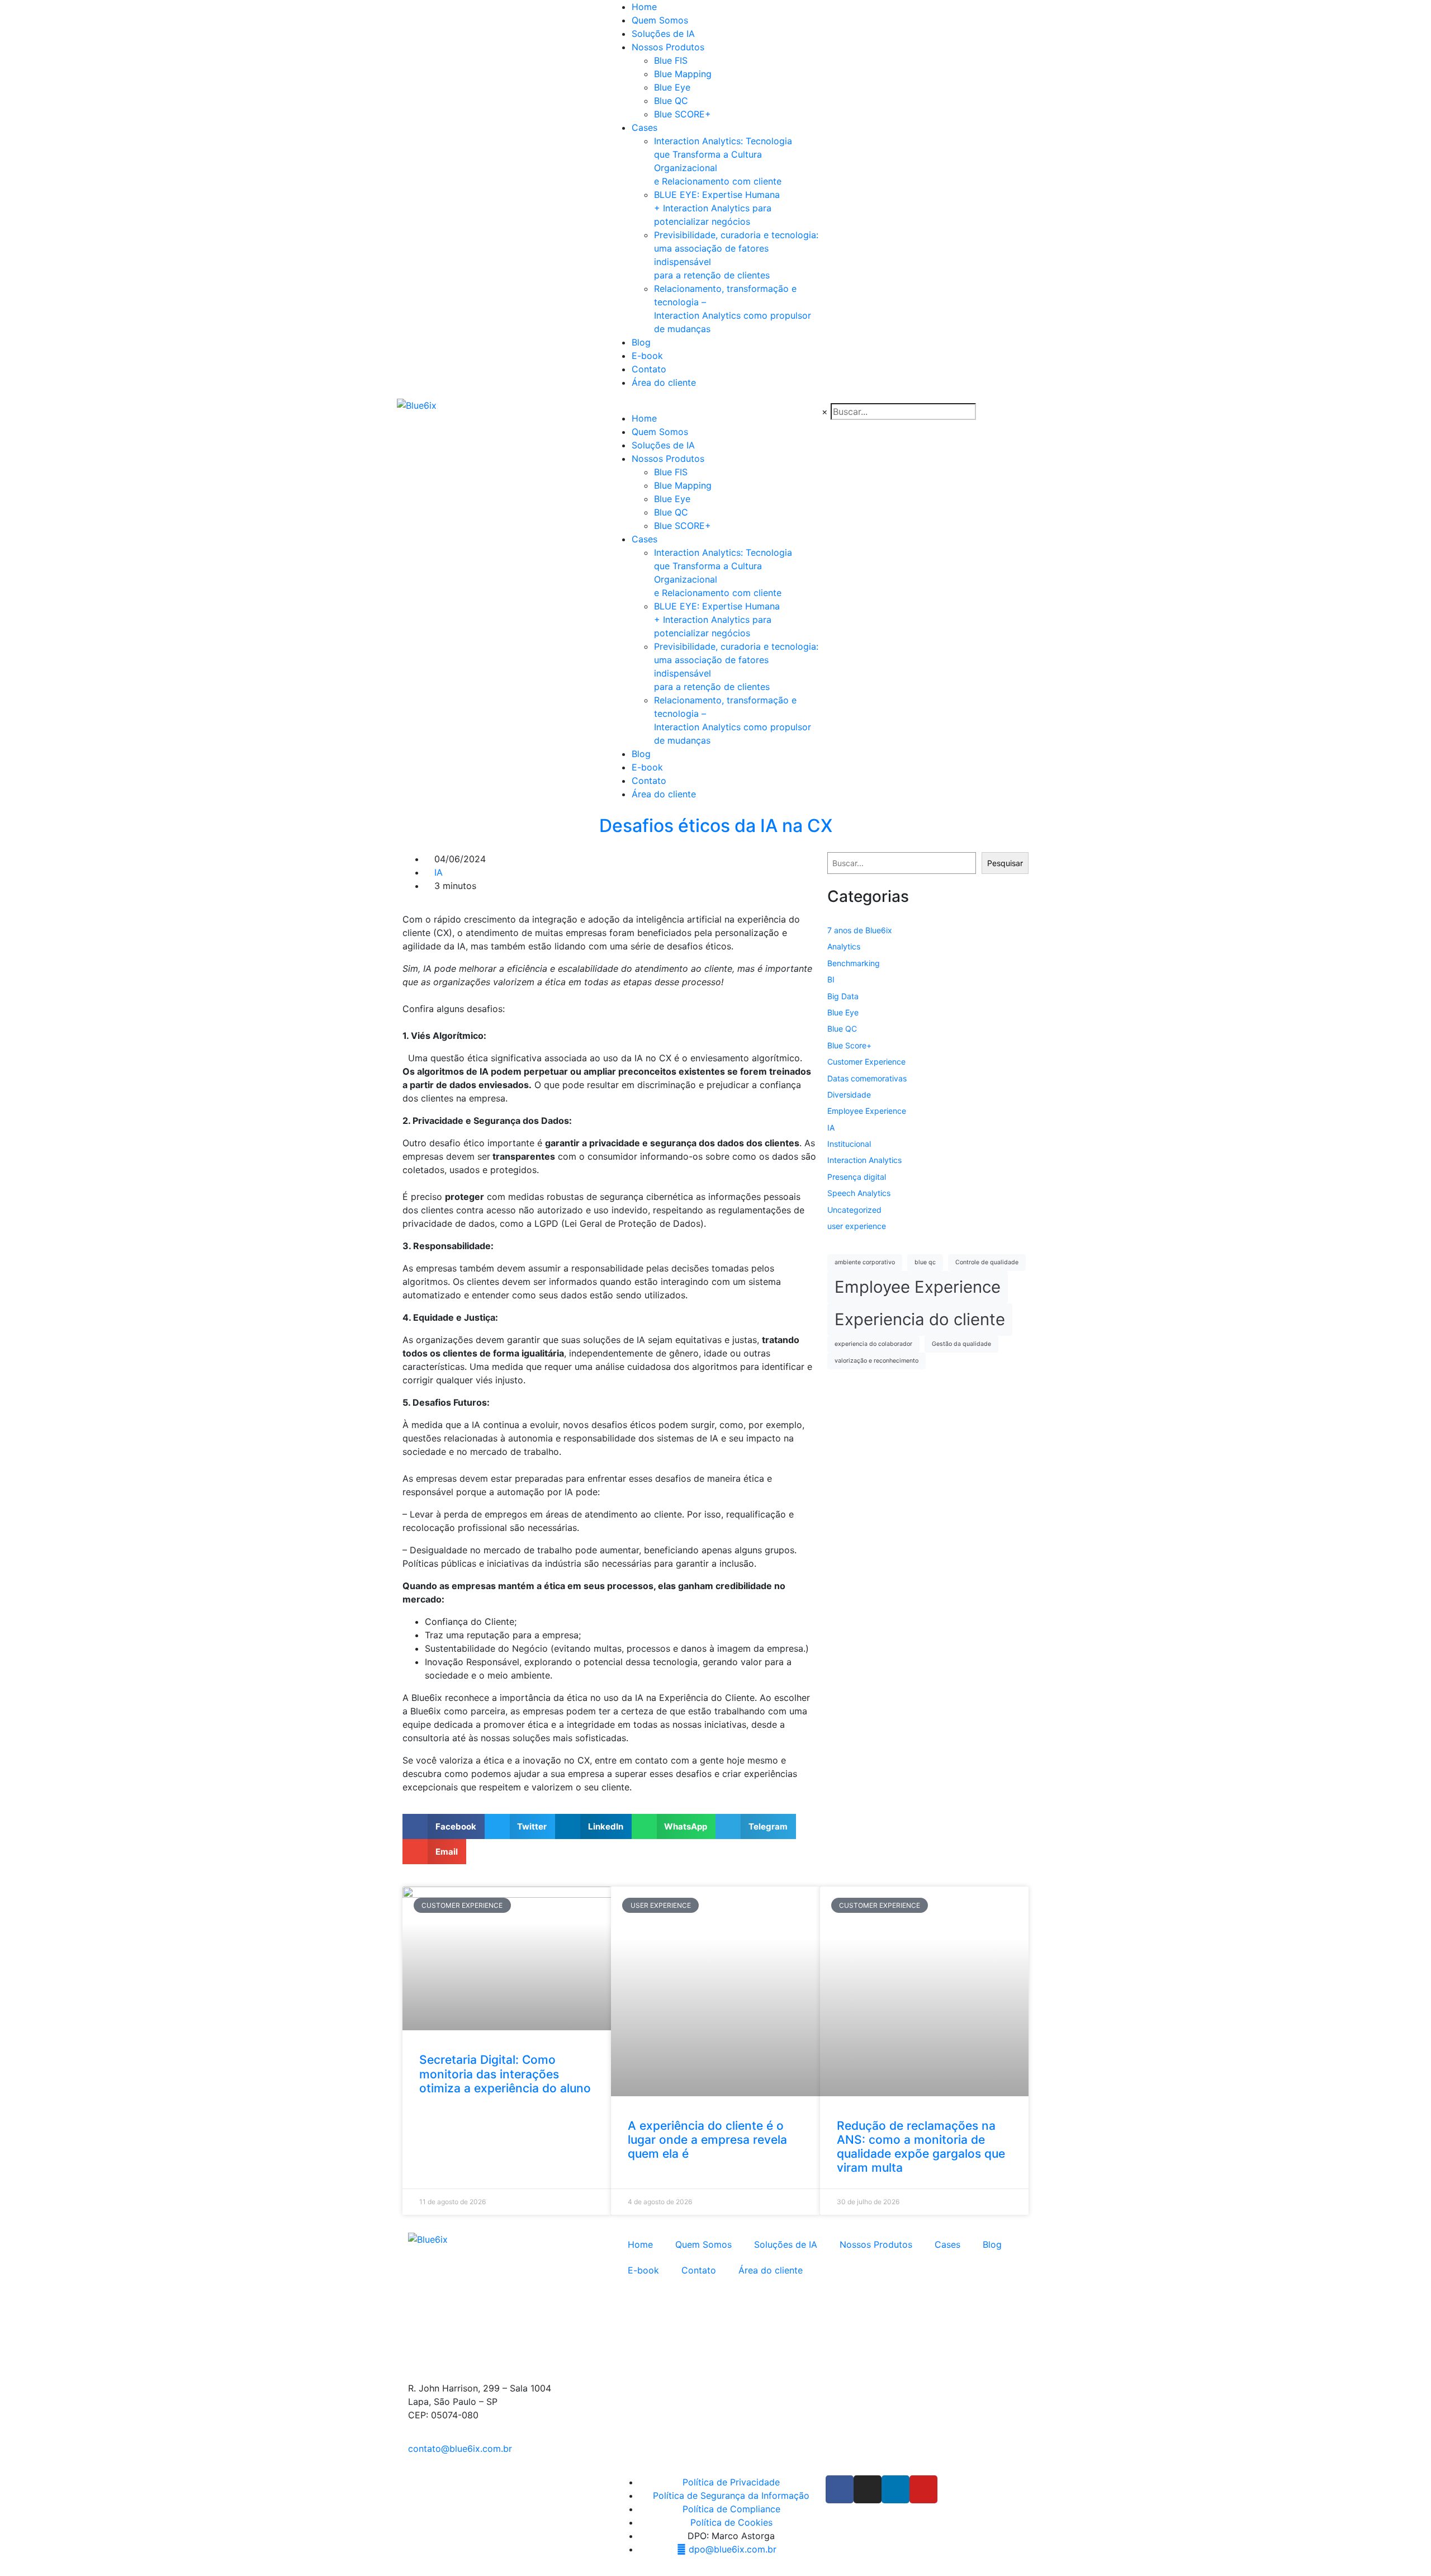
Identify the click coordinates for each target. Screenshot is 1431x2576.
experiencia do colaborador (873, 1344)
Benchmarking (854, 963)
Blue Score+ (849, 1045)
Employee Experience (867, 1111)
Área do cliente (664, 382)
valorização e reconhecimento (876, 1361)
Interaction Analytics (864, 1160)
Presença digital (857, 1177)
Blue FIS (671, 60)
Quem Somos (660, 20)
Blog (641, 342)
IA (439, 872)
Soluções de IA (663, 34)
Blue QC (671, 101)
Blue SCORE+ (683, 114)
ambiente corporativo (865, 1262)
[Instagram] (868, 2489)
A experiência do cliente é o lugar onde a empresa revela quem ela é (707, 2140)
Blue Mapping (683, 74)
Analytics (844, 946)
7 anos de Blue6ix (860, 930)
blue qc (925, 1262)
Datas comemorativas (867, 1078)
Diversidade (849, 1095)
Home (644, 7)
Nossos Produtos (668, 47)
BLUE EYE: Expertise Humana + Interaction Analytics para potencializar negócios (717, 208)
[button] (444, 1826)
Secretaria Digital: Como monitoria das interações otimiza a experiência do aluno (505, 2074)
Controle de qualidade (987, 1262)
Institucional (849, 1144)
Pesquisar (1005, 863)
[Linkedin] (895, 2489)
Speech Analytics (859, 1193)
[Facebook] (840, 2489)
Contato (649, 369)
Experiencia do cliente (920, 1319)
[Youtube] (923, 2489)
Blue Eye (672, 87)
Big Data (843, 996)
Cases (645, 127)
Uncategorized (854, 1210)
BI (831, 979)
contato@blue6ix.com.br (460, 2449)
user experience (857, 1226)
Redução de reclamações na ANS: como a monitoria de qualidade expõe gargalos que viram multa (921, 2147)
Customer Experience (866, 1062)
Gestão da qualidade (961, 1344)
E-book (647, 356)
